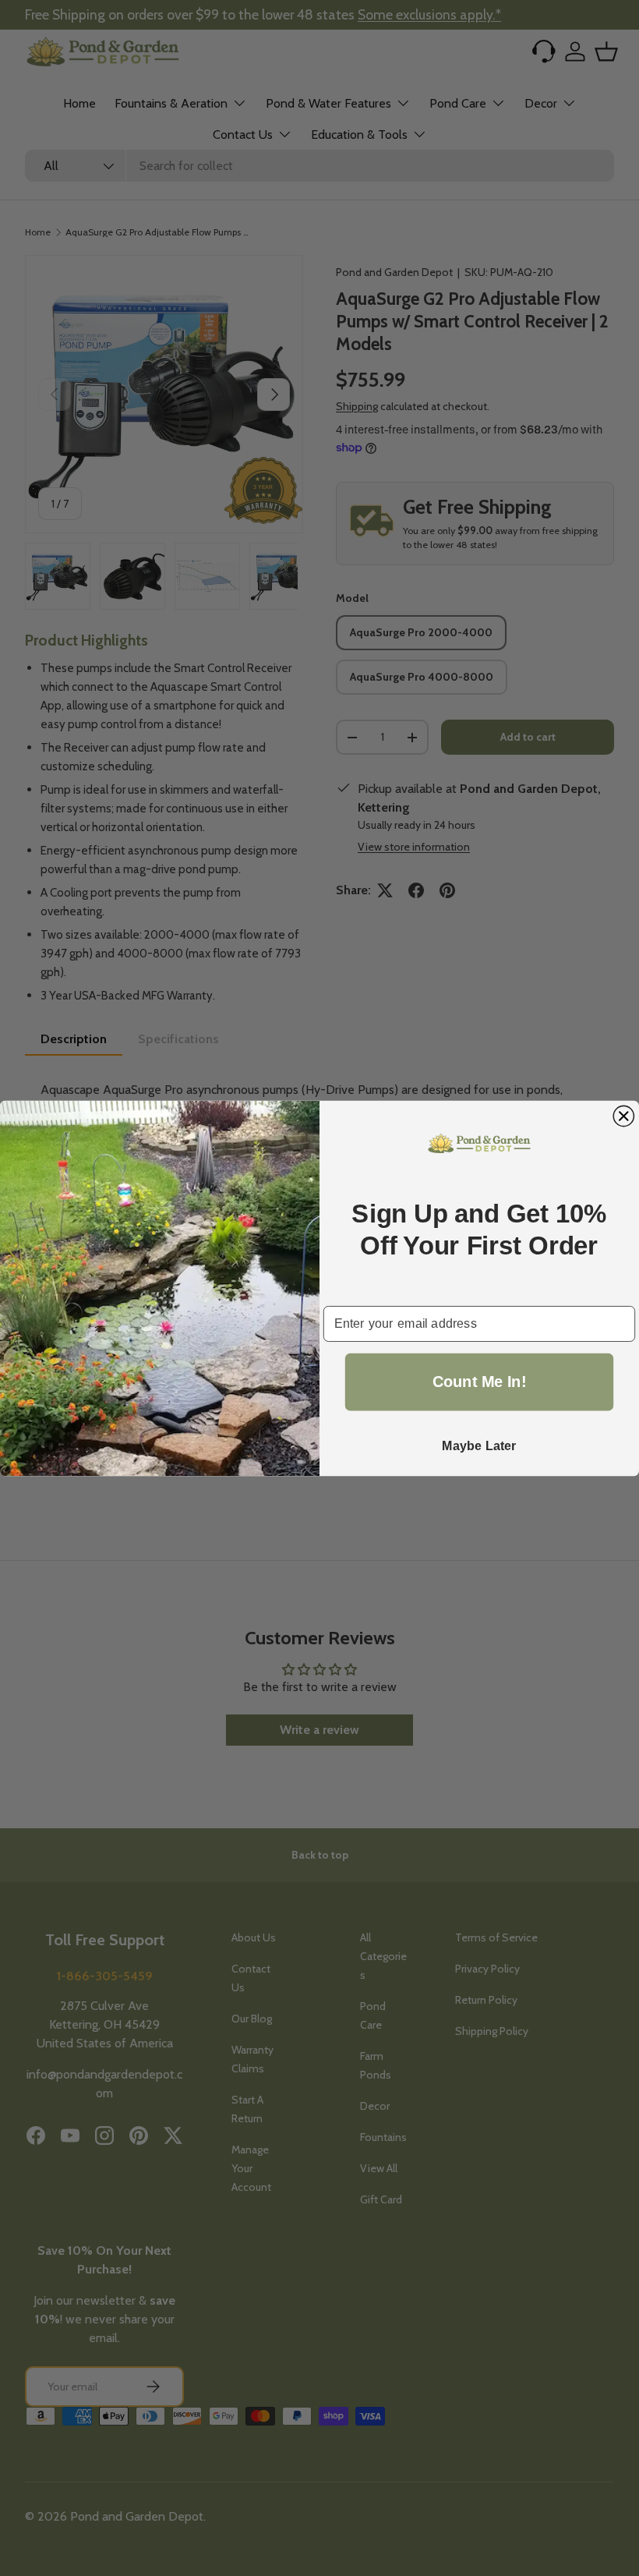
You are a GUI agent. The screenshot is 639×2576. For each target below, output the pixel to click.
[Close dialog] (623, 1116)
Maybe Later (479, 1445)
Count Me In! (480, 1382)
